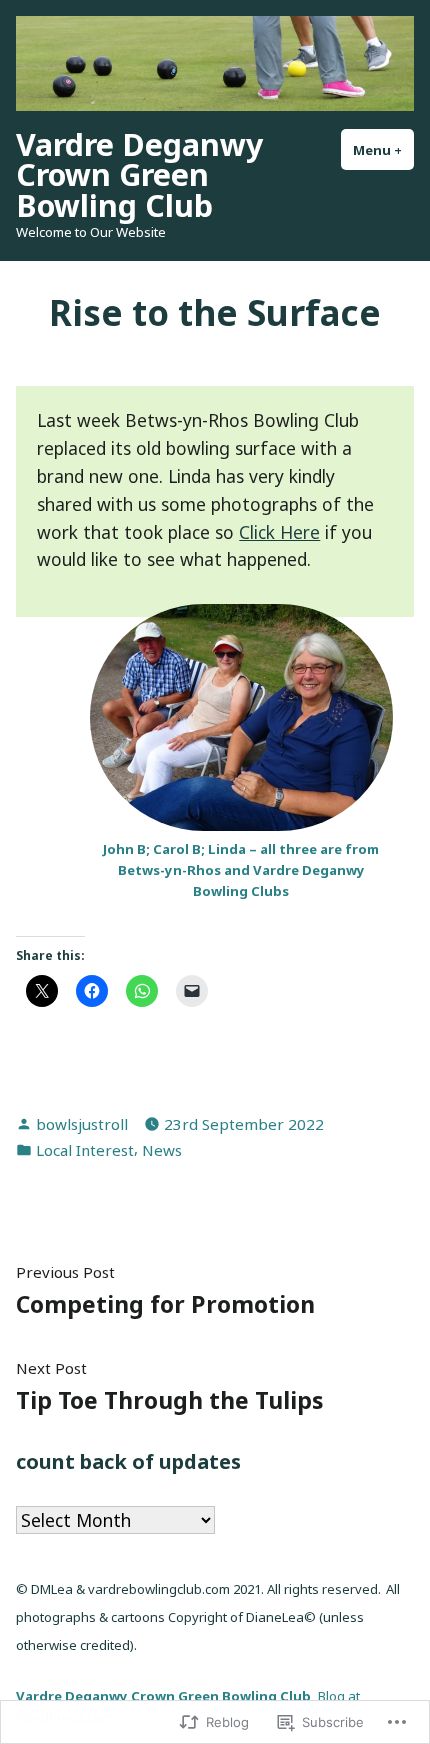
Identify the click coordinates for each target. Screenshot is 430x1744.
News (162, 1150)
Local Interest (85, 1150)
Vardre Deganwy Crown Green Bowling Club (139, 174)
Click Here (279, 532)
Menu (383, 150)
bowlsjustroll (82, 1124)
